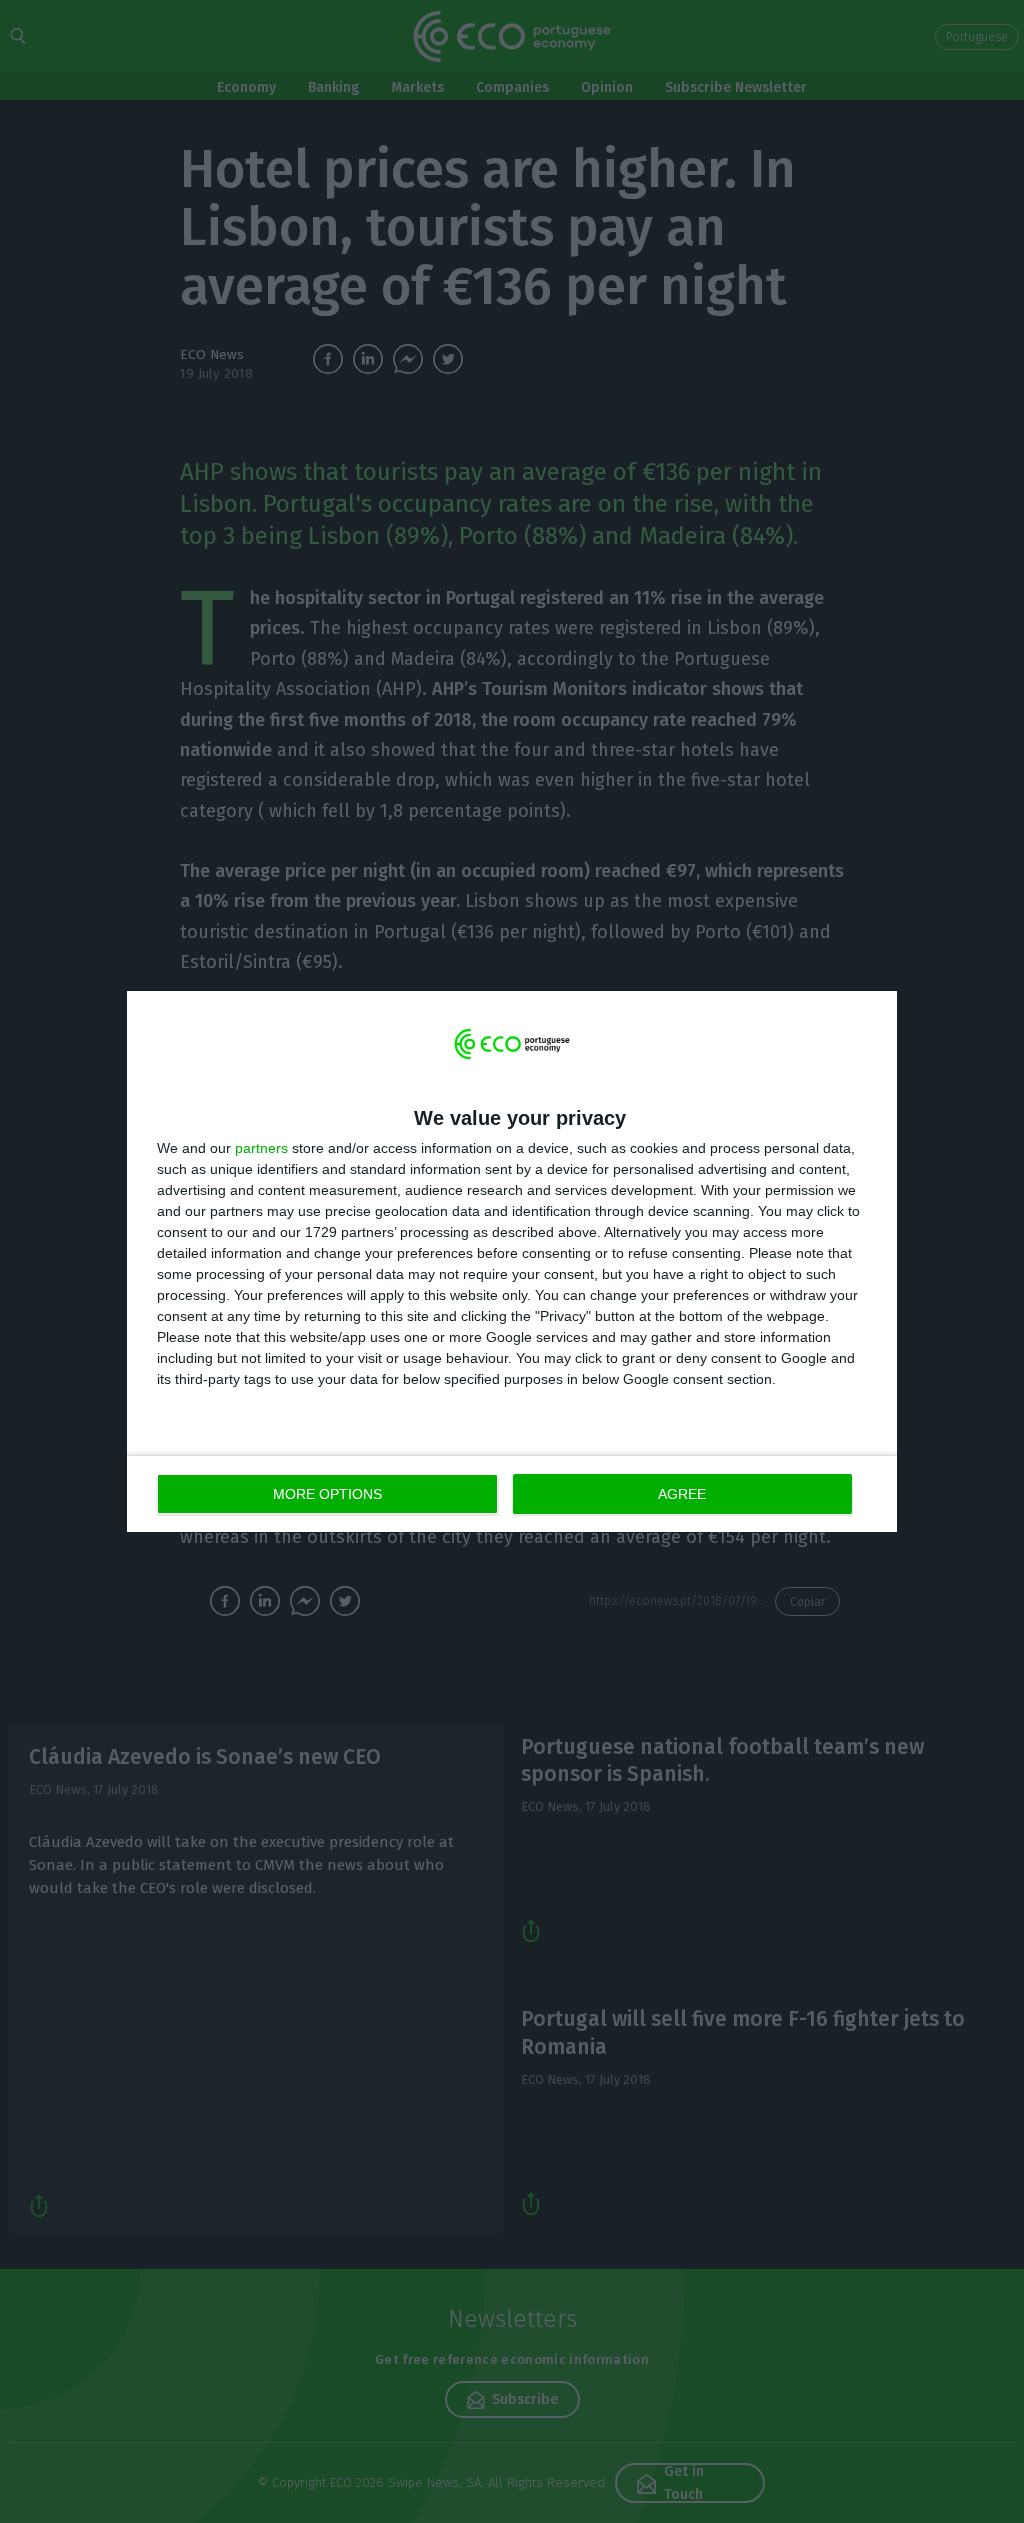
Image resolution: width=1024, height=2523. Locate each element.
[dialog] (512, 1261)
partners (261, 1148)
